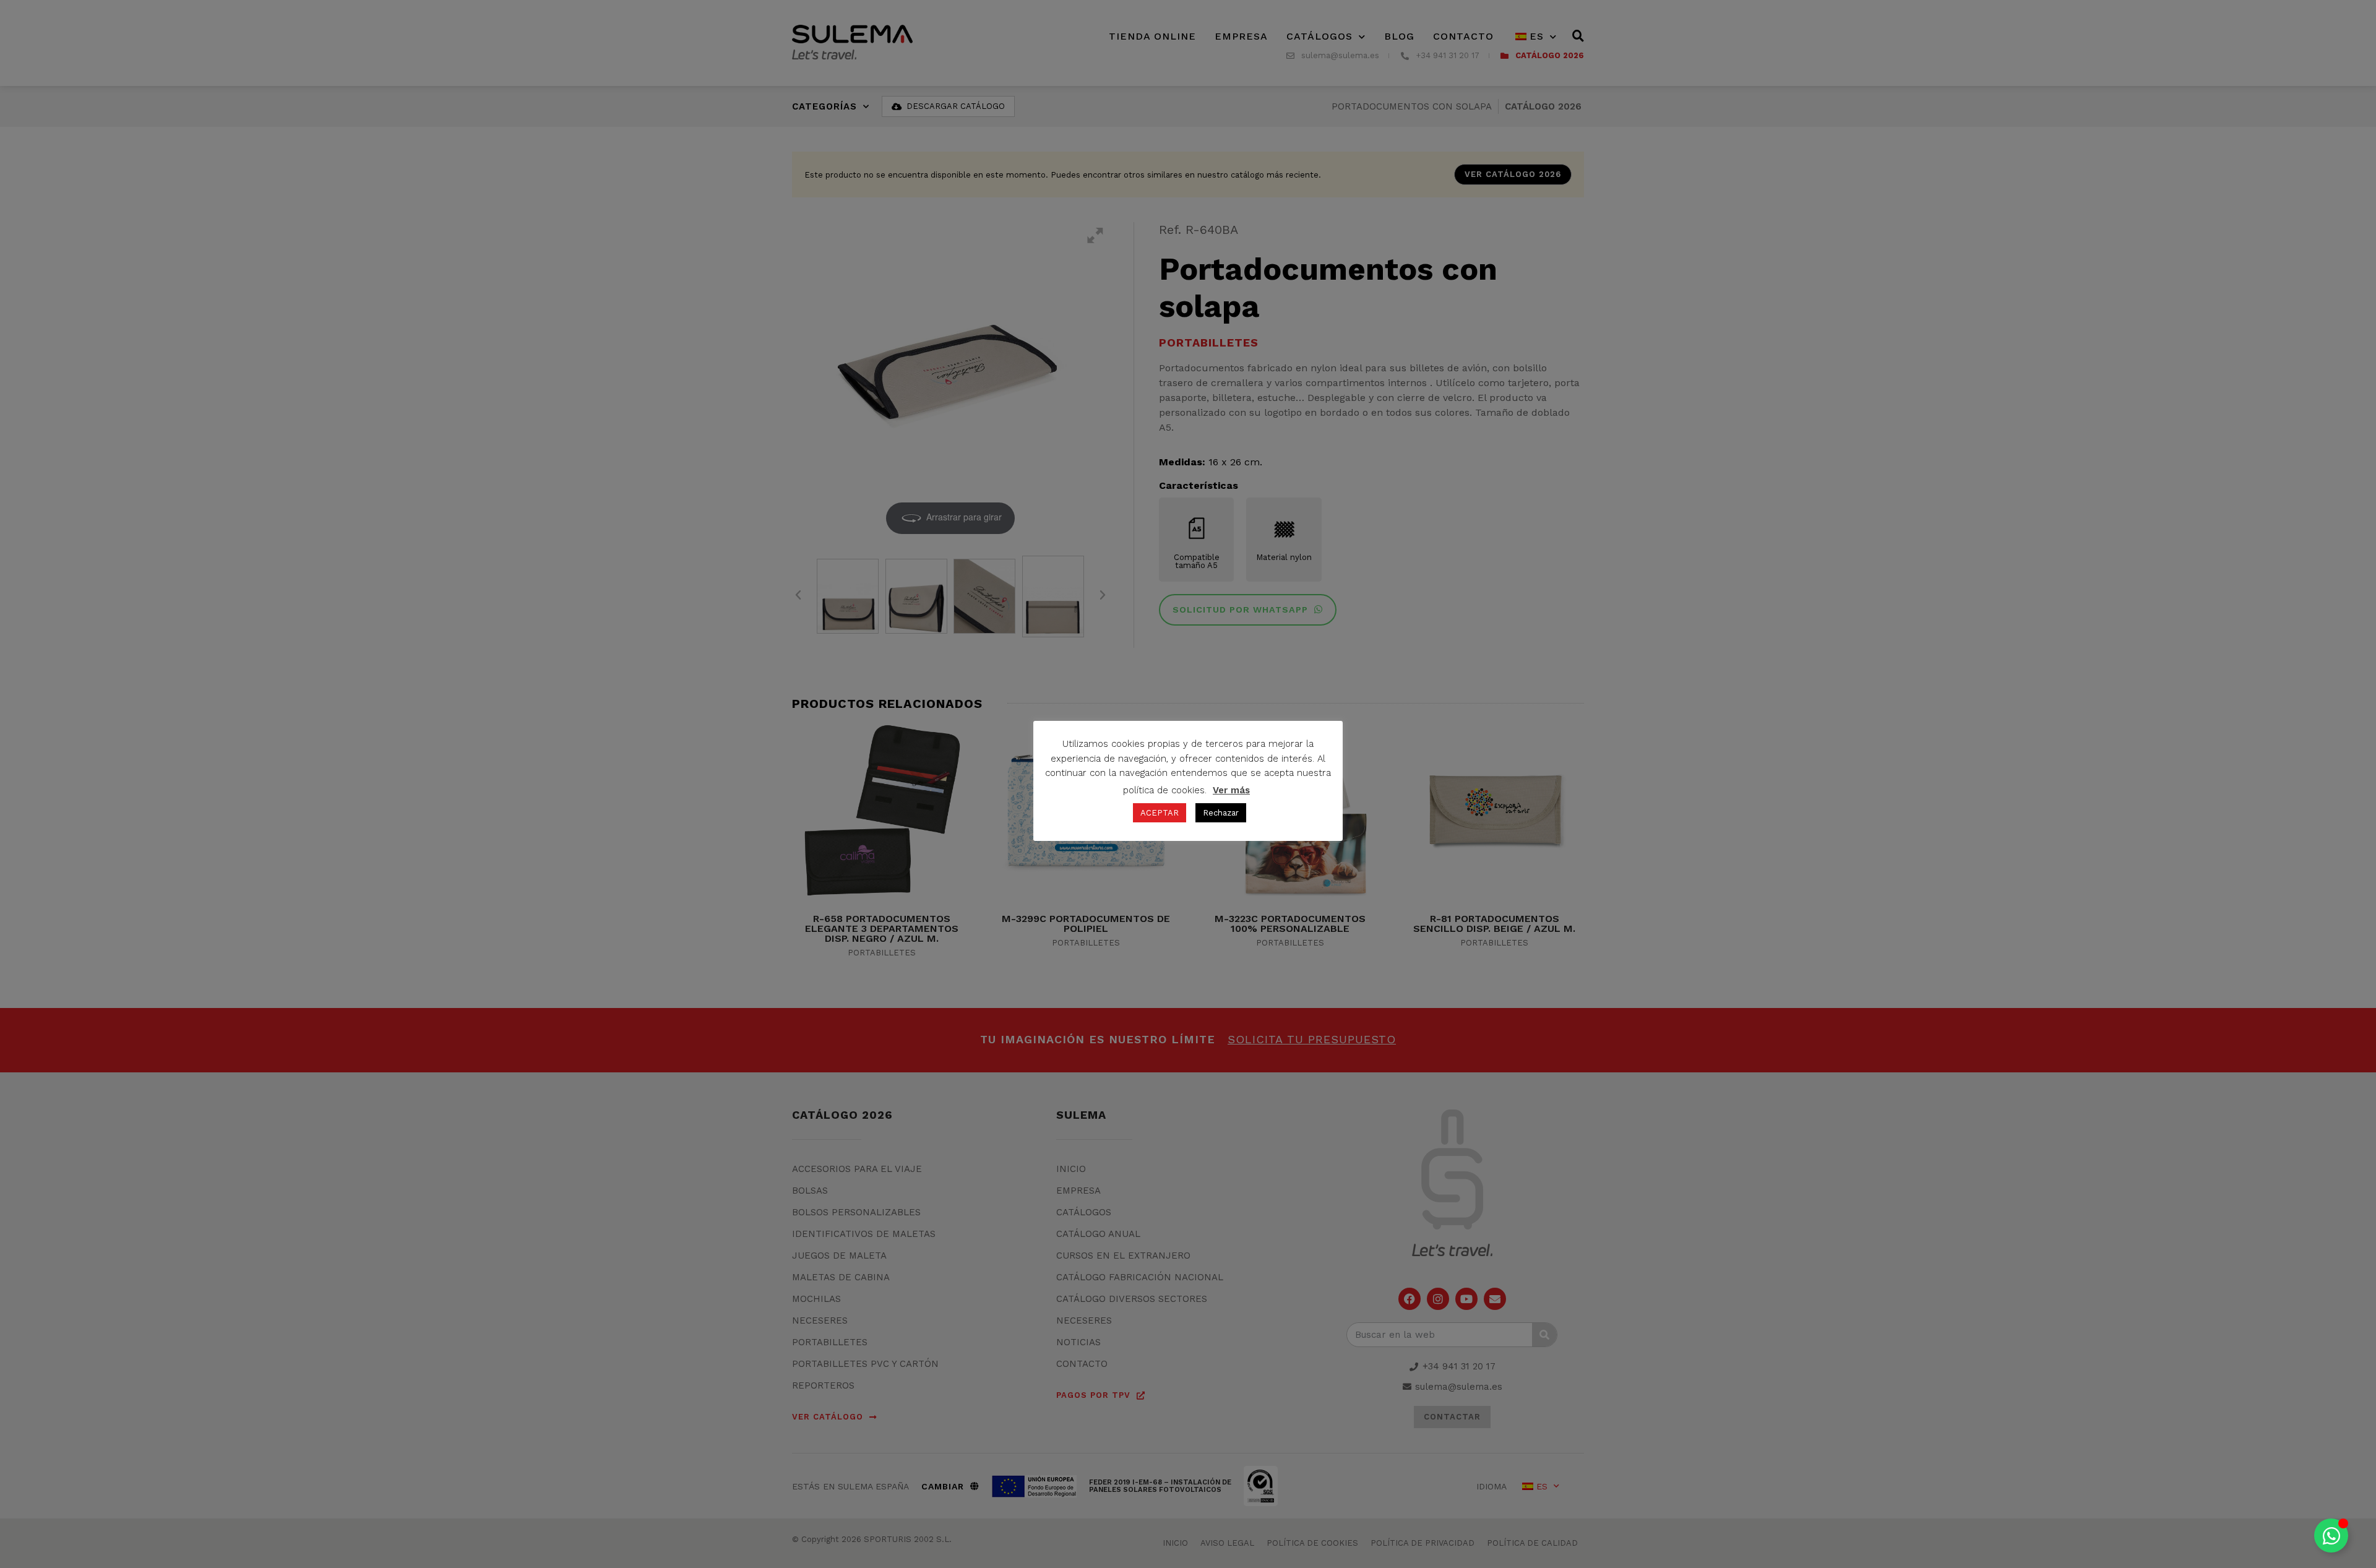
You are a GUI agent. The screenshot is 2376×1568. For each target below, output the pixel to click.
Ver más (1231, 790)
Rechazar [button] (1221, 813)
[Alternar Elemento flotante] (2331, 1536)
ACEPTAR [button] (1160, 813)
